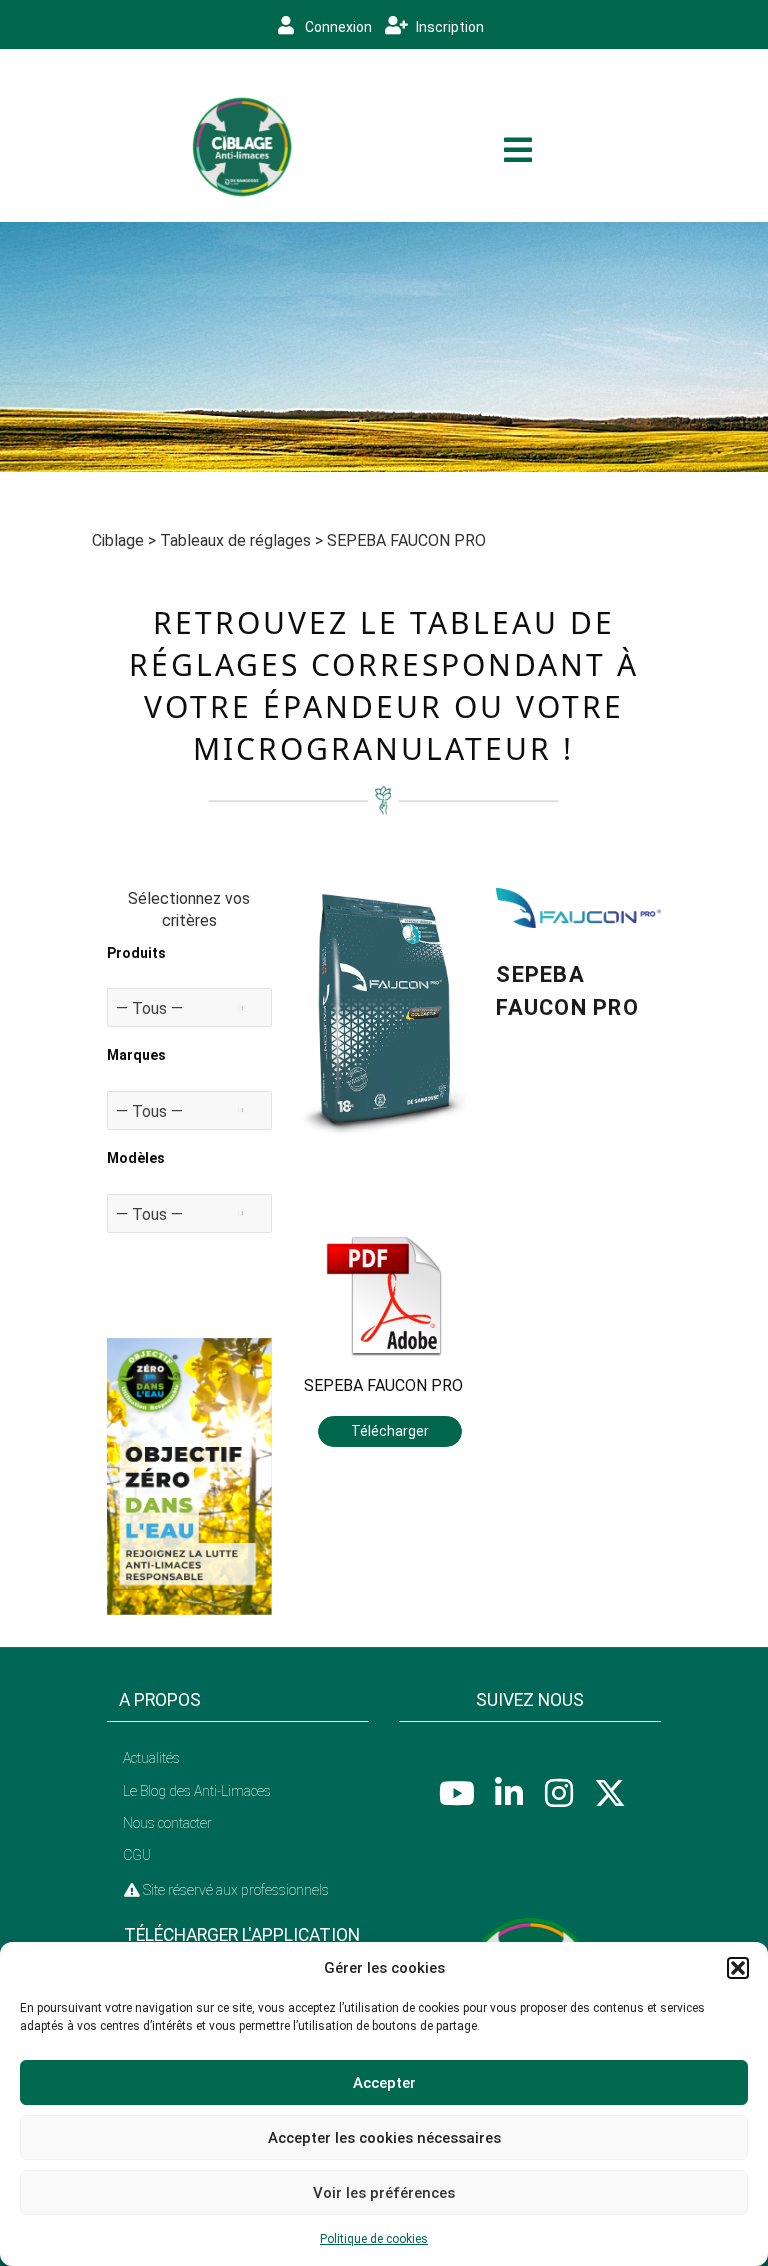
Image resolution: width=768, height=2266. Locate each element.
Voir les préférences (384, 2193)
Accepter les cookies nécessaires (384, 2138)
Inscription (448, 27)
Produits (136, 953)
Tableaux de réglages (235, 540)
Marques (136, 1055)
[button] (738, 1968)
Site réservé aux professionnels (234, 1890)
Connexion (337, 27)
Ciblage (118, 540)
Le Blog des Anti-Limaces (197, 1791)
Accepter (384, 2083)
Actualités (151, 1758)
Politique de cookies (374, 2239)
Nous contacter (167, 1823)
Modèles (136, 1158)
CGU (137, 1855)
